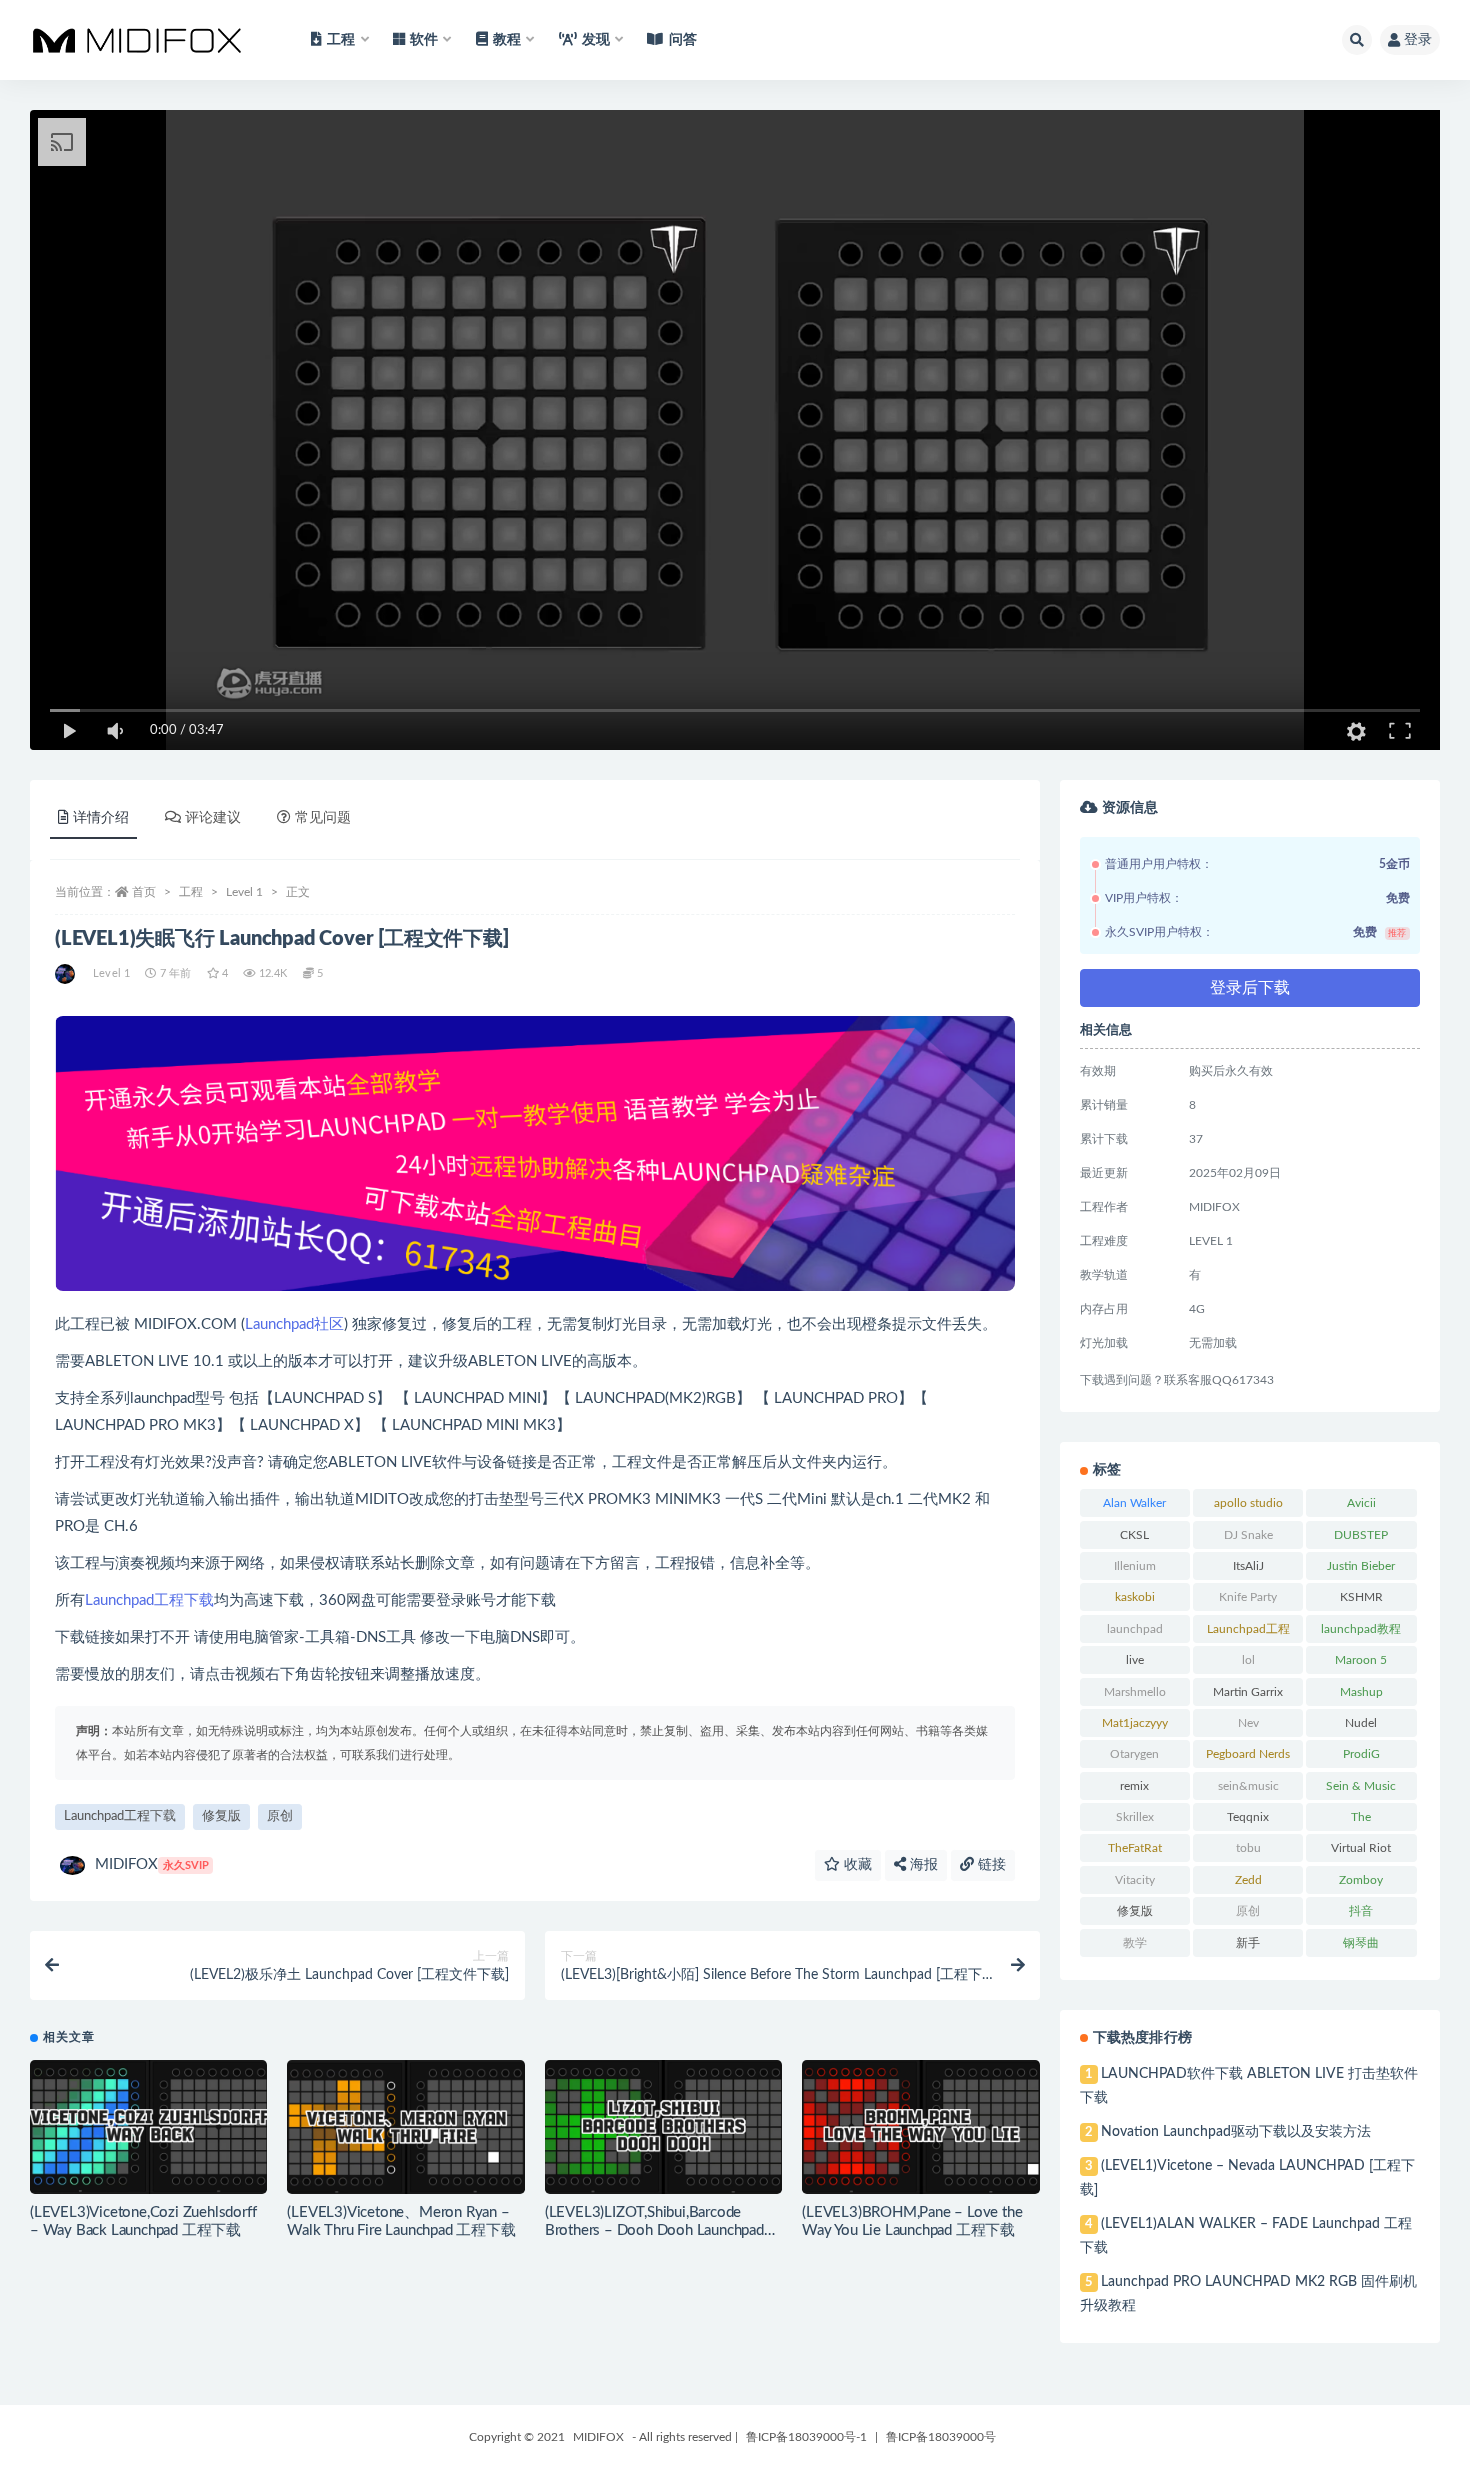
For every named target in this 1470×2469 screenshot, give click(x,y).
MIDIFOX (152, 1864)
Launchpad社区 (294, 1324)
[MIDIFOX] (66, 974)
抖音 (1361, 1911)
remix (1134, 1786)
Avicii (1361, 1503)
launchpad (1135, 1629)
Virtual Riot (1361, 1848)
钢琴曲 (1361, 1943)
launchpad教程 (1361, 1629)
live (1135, 1660)
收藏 (856, 1865)
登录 (1418, 40)
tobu (1248, 1848)
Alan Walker (1134, 1503)
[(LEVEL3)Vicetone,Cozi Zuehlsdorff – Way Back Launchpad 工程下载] (148, 2127)
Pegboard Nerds (1248, 1754)
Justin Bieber (1361, 1566)
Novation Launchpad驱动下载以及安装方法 (1236, 2132)
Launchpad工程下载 (149, 1600)
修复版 (221, 1816)
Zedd (1248, 1880)
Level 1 (244, 892)
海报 (922, 1865)
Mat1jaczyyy (1135, 1723)
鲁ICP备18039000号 (941, 2437)
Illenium (1135, 1566)
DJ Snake (1248, 1535)
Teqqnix (1248, 1817)
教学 (1135, 1943)
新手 (1248, 1943)
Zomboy (1361, 1880)
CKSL (1134, 1535)
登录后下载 (1250, 988)
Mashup (1361, 1692)
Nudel (1361, 1723)
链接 (990, 1865)
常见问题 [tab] (323, 818)
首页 (144, 892)
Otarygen (1134, 1754)
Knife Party (1248, 1597)
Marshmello (1135, 1692)
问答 (683, 40)
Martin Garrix (1248, 1692)
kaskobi (1135, 1597)
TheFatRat (1135, 1848)
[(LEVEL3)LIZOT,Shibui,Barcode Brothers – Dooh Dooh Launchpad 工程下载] (663, 2127)
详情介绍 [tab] (101, 818)
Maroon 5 (1361, 1660)
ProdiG (1361, 1754)
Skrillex (1135, 1817)
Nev (1248, 1723)
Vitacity (1135, 1880)
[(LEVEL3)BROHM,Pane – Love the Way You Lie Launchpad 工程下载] (920, 2127)
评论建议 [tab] (213, 818)
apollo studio (1248, 1503)
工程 (191, 892)
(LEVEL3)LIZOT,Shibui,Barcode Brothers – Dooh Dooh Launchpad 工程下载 (654, 2230)
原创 (280, 1816)
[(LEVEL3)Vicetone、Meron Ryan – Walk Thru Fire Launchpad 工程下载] (405, 2127)
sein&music (1248, 1786)
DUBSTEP (1361, 1535)
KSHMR (1361, 1597)
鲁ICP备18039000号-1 (806, 2437)
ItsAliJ (1248, 1566)
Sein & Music (1361, 1786)
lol (1248, 1660)
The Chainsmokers (1361, 1821)
